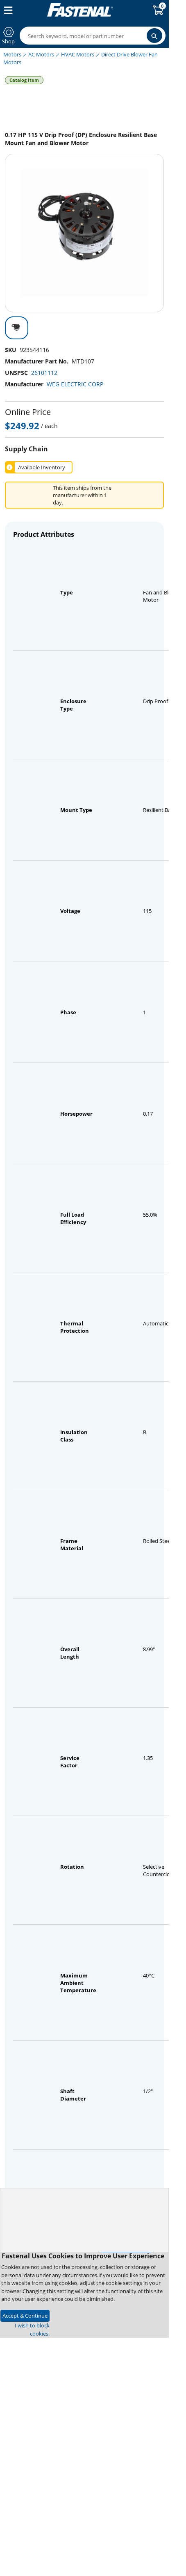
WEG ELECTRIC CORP (75, 384)
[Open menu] (7, 10)
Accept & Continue (25, 2316)
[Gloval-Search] (154, 36)
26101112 (44, 373)
